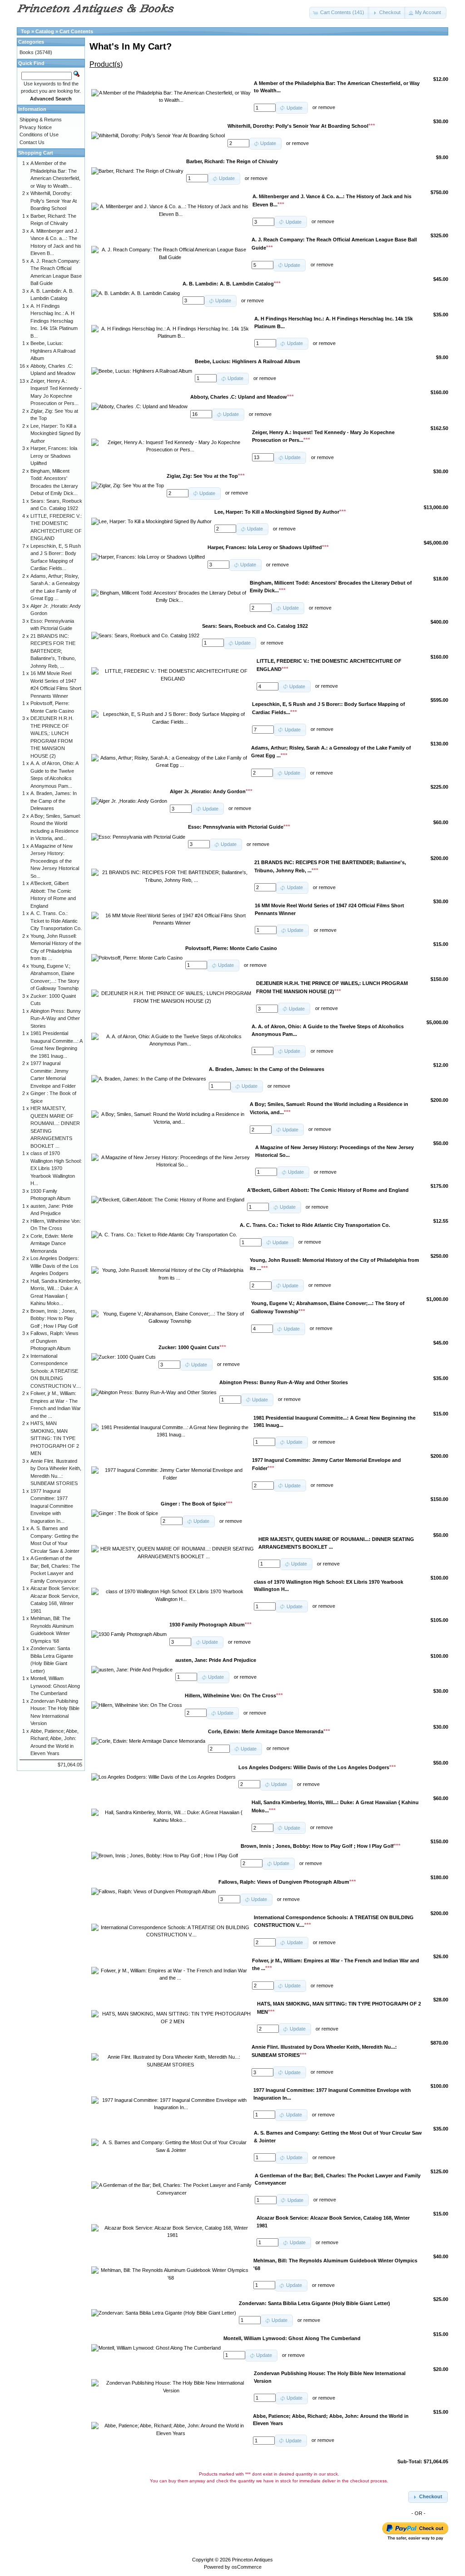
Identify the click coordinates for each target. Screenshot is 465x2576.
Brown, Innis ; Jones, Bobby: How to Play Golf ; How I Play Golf (54, 1318)
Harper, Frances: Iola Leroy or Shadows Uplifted (54, 456)
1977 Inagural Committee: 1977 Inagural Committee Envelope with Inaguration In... (52, 1506)
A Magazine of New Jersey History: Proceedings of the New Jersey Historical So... (55, 861)
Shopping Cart (36, 153)
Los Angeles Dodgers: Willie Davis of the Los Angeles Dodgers (55, 1266)
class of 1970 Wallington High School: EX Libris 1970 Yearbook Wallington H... (56, 1168)
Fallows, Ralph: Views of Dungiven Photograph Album (54, 1341)
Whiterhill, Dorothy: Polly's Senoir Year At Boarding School (54, 201)
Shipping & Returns (41, 120)
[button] (339, 13)
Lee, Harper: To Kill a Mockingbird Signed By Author (56, 433)
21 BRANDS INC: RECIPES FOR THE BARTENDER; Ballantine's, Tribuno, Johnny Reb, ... (53, 651)
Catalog (45, 31)
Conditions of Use (39, 135)
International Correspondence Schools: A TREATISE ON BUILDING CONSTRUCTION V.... (56, 1371)
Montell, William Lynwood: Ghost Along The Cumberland (55, 1686)
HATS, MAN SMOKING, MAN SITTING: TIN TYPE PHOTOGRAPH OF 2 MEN (55, 1438)
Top (25, 31)
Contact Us (32, 142)
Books (27, 52)
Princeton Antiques (252, 2560)
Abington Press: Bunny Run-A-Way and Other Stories (56, 1018)
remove (327, 108)
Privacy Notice (36, 127)
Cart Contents (76, 31)
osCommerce (247, 2567)
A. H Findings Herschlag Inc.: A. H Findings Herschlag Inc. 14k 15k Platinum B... (54, 321)
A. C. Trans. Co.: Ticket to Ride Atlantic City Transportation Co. (56, 921)
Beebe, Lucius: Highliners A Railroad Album (53, 351)
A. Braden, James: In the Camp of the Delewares (54, 801)
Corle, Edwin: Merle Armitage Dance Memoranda (52, 1243)
